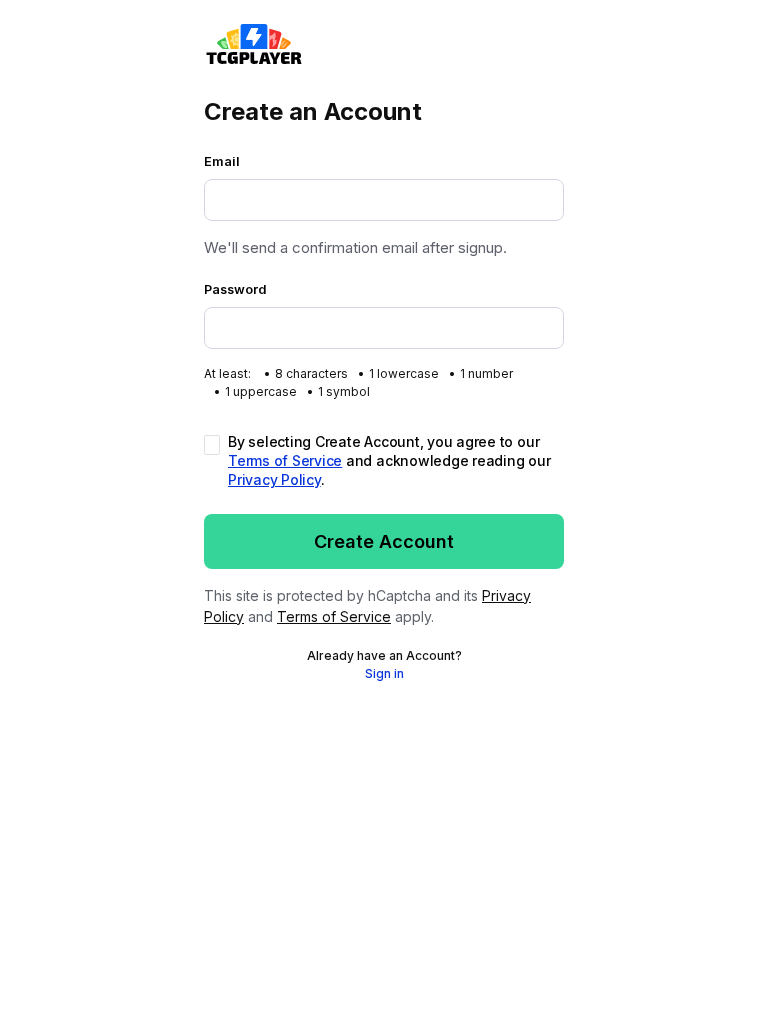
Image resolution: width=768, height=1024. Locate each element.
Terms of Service (285, 460)
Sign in (384, 673)
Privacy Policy (274, 479)
